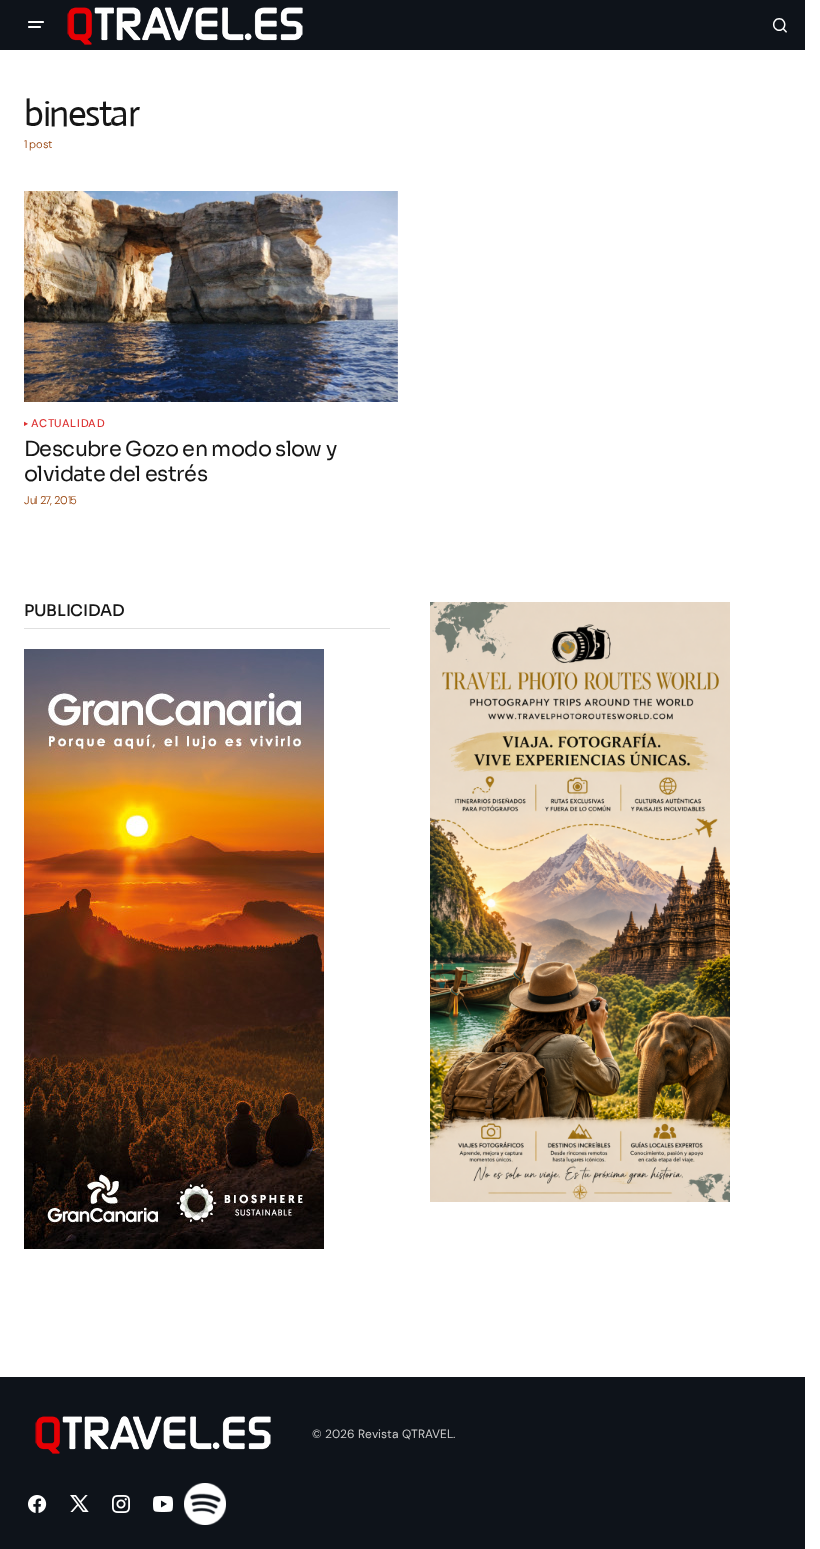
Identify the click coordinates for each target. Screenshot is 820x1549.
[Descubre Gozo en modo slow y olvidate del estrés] (211, 296)
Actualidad (68, 423)
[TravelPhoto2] (580, 900)
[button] (36, 25)
